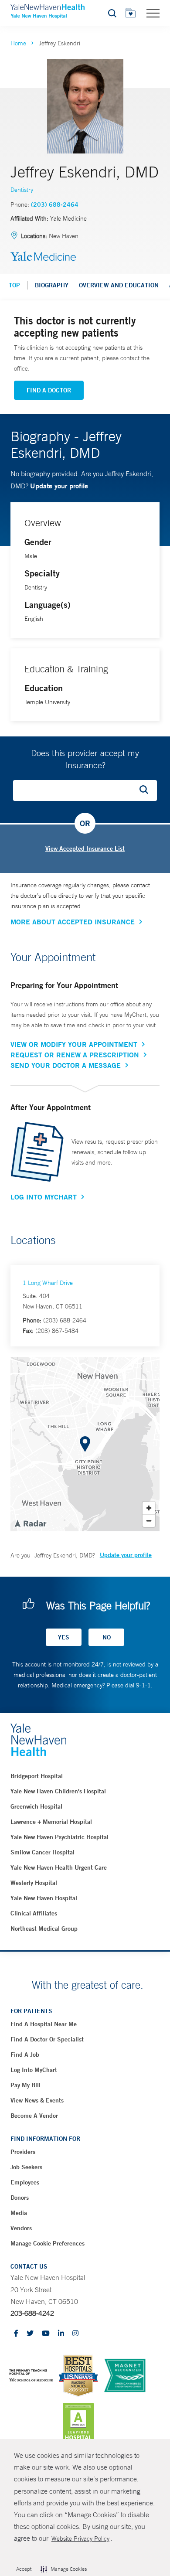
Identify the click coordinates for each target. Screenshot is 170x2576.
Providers (23, 2152)
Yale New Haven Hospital (44, 1898)
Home (18, 43)
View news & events (37, 2100)
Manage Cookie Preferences (48, 2243)
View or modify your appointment (74, 1044)
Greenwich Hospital (36, 1806)
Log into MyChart (34, 2070)
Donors (20, 2198)
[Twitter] (30, 2334)
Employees (25, 2182)
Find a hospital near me (44, 2024)
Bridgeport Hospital (37, 1776)
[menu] (153, 13)
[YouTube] (46, 2334)
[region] (85, 1444)
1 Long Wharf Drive (48, 1283)
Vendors (21, 2228)
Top (14, 285)
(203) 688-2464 (55, 204)
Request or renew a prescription (75, 1055)
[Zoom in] (149, 1508)
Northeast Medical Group (44, 1929)
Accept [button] (24, 2569)
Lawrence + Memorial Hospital (51, 1822)
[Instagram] (75, 2334)
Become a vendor (34, 2116)
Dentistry (22, 190)
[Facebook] (16, 2334)
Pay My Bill (25, 2085)
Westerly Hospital (34, 1883)
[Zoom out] (149, 1521)
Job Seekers (26, 2167)
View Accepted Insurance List (85, 848)
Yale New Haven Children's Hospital (58, 1791)
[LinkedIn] (61, 2334)
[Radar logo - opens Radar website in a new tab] (30, 1523)
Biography (52, 285)
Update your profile (59, 486)
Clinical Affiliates (34, 1913)
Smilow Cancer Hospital (42, 1852)
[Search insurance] (147, 791)
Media (19, 2213)
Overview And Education (119, 285)
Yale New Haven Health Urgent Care (59, 1867)
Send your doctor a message (66, 1065)
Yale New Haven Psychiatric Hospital (59, 1837)
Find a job (25, 2055)
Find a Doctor (49, 390)
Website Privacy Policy (80, 2539)
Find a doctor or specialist (47, 2039)
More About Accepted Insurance (73, 922)
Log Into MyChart (44, 1197)
